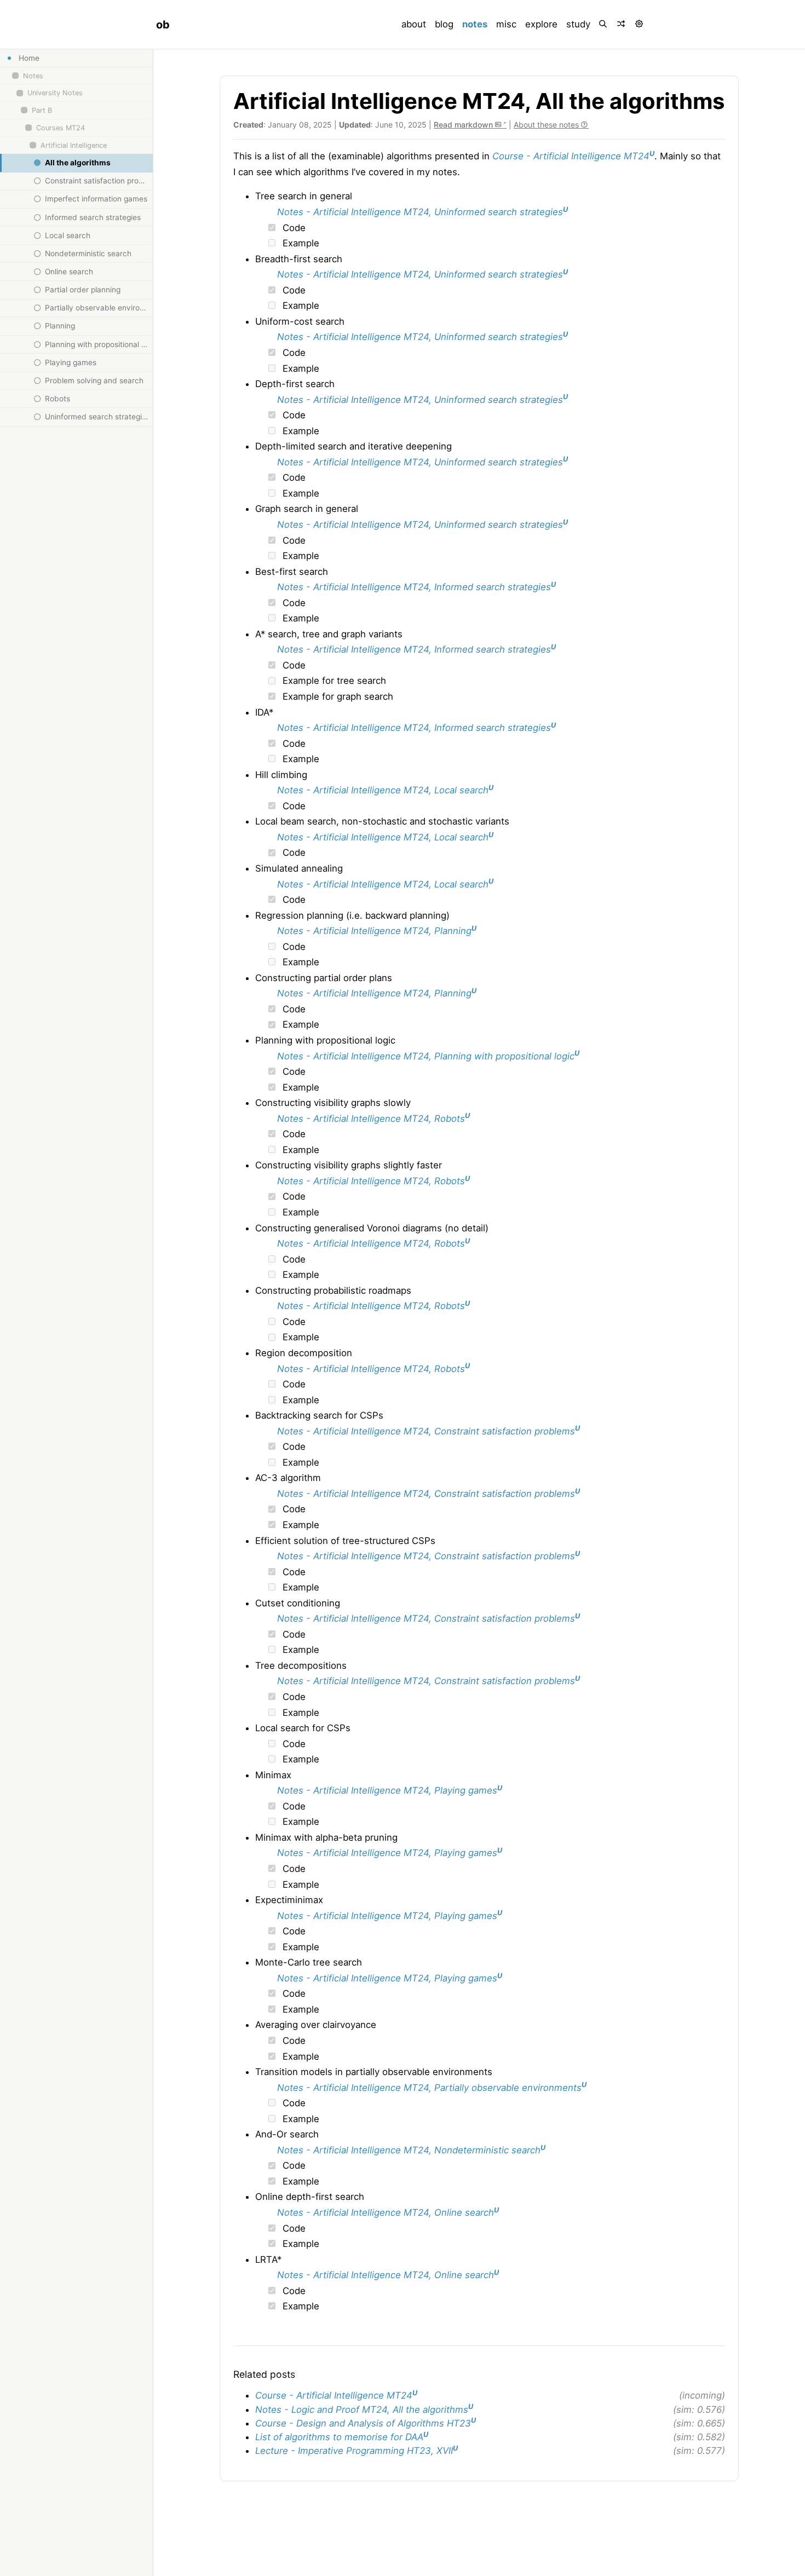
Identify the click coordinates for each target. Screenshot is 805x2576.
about (414, 24)
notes (477, 24)
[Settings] (640, 24)
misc (506, 24)
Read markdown (464, 125)
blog (444, 24)
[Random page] (622, 24)
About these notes (547, 125)
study (578, 24)
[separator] (153, 1313)
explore (541, 24)
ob (163, 25)
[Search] (604, 24)
